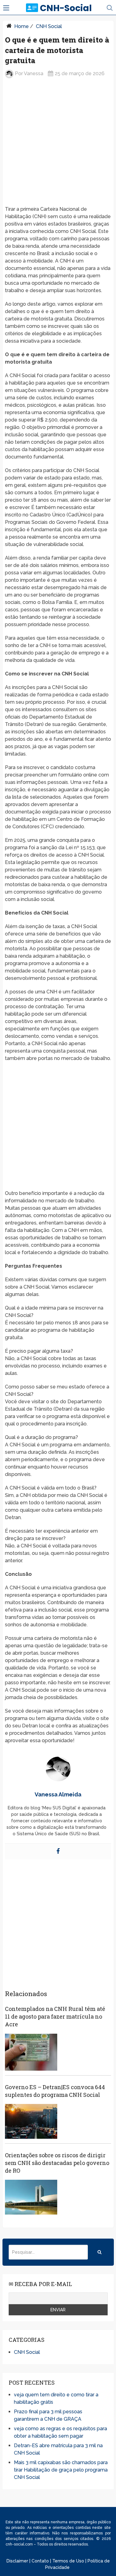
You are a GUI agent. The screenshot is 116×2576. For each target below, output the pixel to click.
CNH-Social (66, 8)
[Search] (100, 2252)
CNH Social (49, 26)
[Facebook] (58, 1851)
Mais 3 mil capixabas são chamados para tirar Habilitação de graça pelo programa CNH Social (61, 2470)
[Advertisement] (58, 147)
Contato (40, 2561)
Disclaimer (17, 2561)
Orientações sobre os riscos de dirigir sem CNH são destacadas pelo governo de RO (57, 2163)
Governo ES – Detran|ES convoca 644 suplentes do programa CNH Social (55, 2091)
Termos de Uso (68, 2561)
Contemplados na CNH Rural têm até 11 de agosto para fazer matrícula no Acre (55, 2016)
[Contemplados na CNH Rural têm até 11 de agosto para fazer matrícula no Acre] (31, 2052)
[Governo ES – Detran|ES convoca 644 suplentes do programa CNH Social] (31, 2121)
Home (21, 26)
